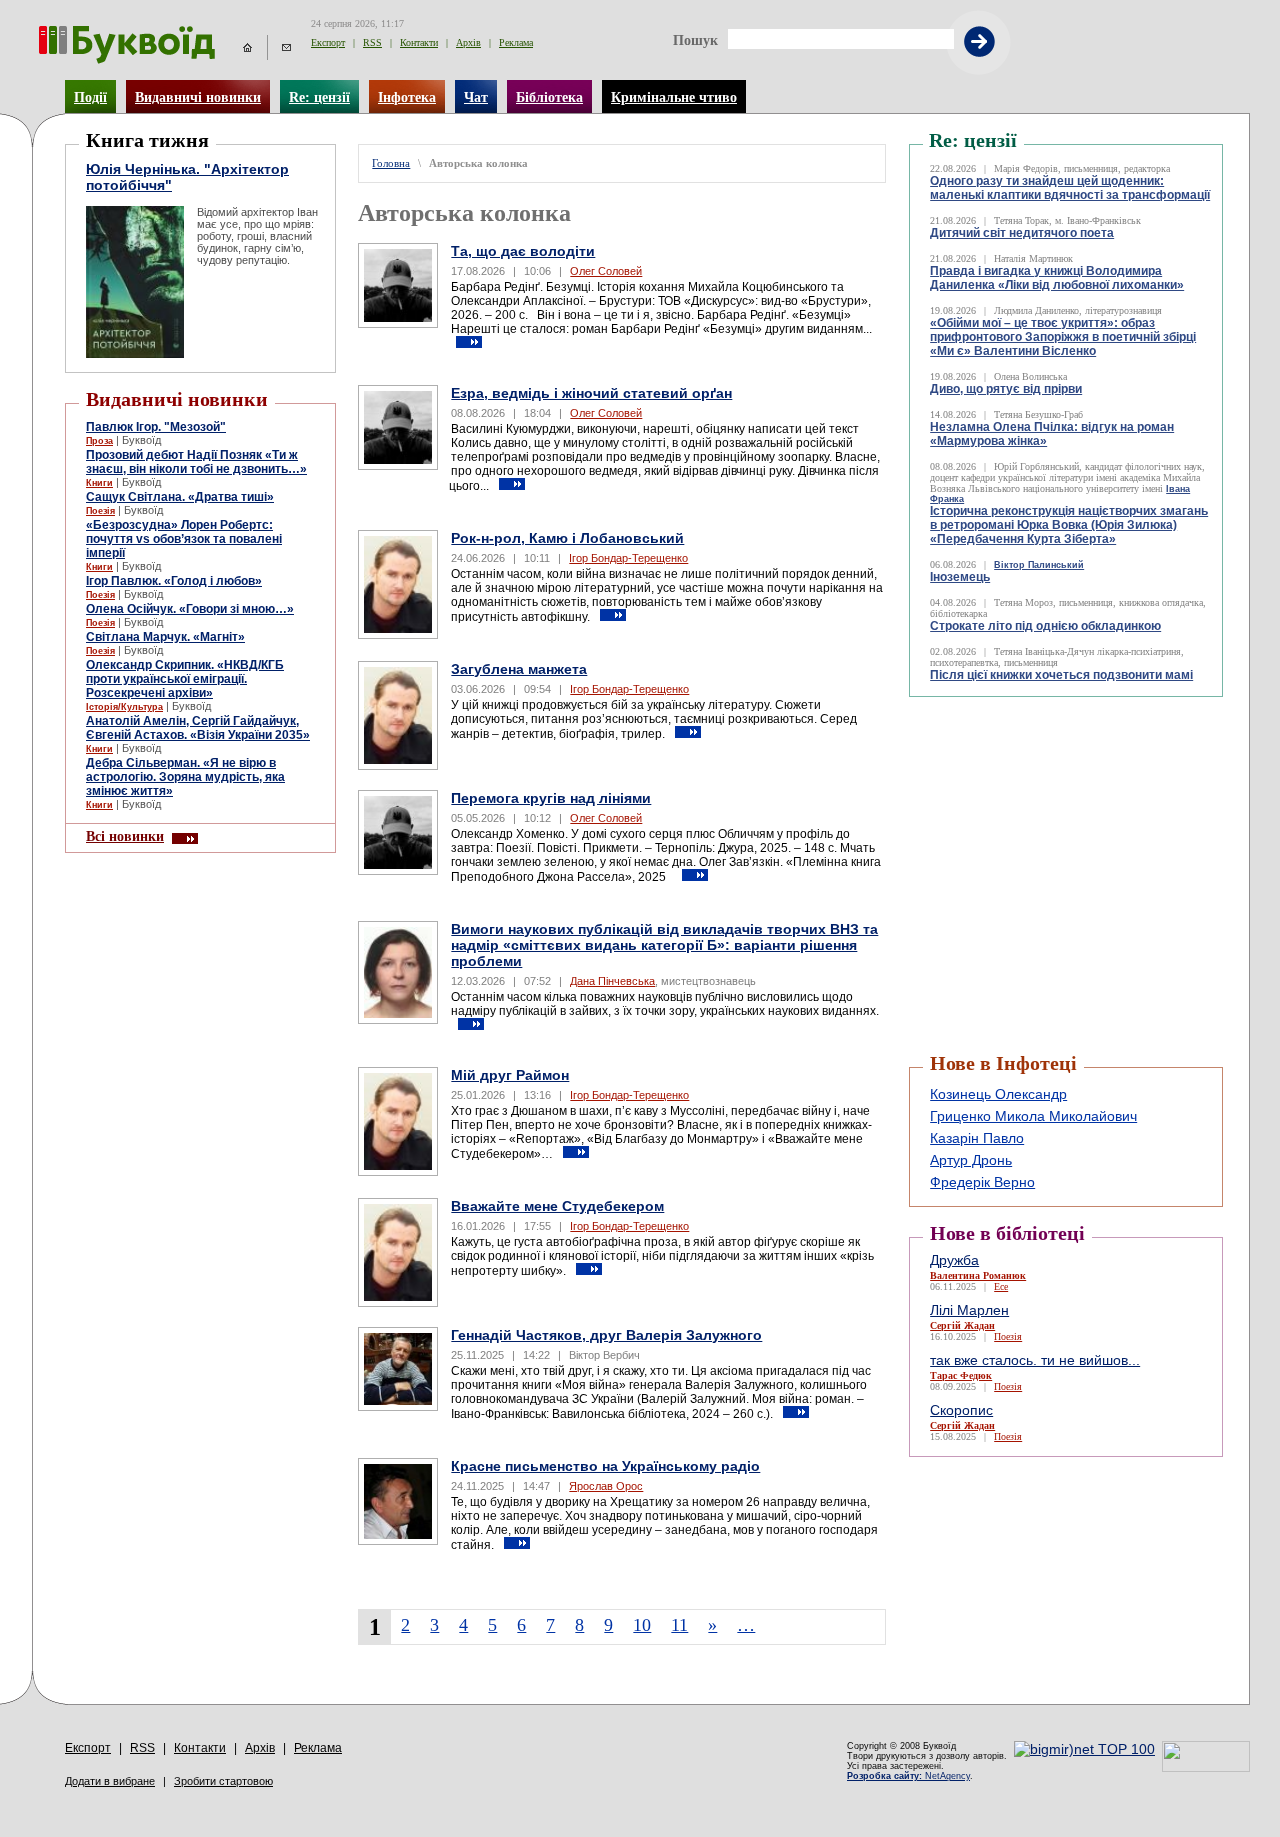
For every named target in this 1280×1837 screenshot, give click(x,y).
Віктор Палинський (1039, 565)
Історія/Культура (124, 707)
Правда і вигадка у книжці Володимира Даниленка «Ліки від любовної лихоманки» (1057, 278)
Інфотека (407, 97)
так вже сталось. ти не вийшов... (1035, 1360)
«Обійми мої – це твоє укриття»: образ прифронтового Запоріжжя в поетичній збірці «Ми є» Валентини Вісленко (1063, 337)
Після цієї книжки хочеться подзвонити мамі (1061, 675)
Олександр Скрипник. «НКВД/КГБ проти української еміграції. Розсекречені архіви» (185, 679)
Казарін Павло (977, 1138)
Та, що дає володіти (523, 251)
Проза (99, 441)
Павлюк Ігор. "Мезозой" (156, 427)
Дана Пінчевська (612, 981)
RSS (372, 42)
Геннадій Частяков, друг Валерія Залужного (606, 1335)
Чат (476, 97)
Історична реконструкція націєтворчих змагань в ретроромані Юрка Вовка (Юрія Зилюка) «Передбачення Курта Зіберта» (1069, 525)
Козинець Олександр (998, 1094)
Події (90, 97)
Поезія (100, 511)
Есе (1001, 1286)
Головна (391, 163)
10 (642, 1625)
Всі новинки (125, 836)
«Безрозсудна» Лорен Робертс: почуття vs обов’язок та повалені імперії (184, 539)
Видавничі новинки (198, 97)
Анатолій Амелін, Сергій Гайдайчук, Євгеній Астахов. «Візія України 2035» (198, 728)
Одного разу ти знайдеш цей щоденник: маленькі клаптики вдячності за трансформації (1070, 188)
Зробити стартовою (223, 1781)
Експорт (328, 42)
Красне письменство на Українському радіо (605, 1466)
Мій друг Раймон (510, 1075)
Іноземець (960, 577)
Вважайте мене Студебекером (557, 1206)
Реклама (516, 42)
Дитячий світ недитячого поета (1022, 233)
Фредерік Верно (982, 1182)
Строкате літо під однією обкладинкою (1045, 626)
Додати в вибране (110, 1781)
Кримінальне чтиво (674, 97)
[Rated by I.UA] (1206, 1767)
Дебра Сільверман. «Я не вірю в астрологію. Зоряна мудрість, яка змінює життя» (185, 777)
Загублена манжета (519, 669)
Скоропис (961, 1410)
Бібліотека (549, 97)
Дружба (954, 1260)
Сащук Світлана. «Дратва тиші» (180, 497)
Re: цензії (319, 97)
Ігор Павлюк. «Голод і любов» (174, 581)
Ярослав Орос (606, 1486)
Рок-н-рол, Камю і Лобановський (567, 538)
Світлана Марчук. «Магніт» (165, 637)
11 (679, 1625)
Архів (468, 42)
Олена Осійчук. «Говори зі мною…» (190, 609)
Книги (99, 483)
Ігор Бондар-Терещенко (628, 558)
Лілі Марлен (969, 1310)
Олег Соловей (606, 271)
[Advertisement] (1029, 747)
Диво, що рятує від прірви (1006, 389)
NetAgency (908, 1776)
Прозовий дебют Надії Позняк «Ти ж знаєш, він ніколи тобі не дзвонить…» (196, 462)
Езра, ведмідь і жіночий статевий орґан (591, 393)
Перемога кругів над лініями (551, 798)
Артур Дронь (971, 1160)
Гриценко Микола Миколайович (1033, 1116)
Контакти (419, 42)
